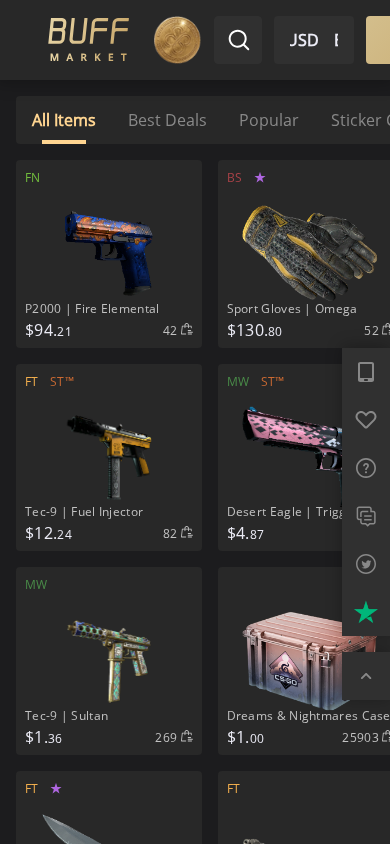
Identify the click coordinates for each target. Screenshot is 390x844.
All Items (64, 120)
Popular (269, 120)
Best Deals (167, 120)
